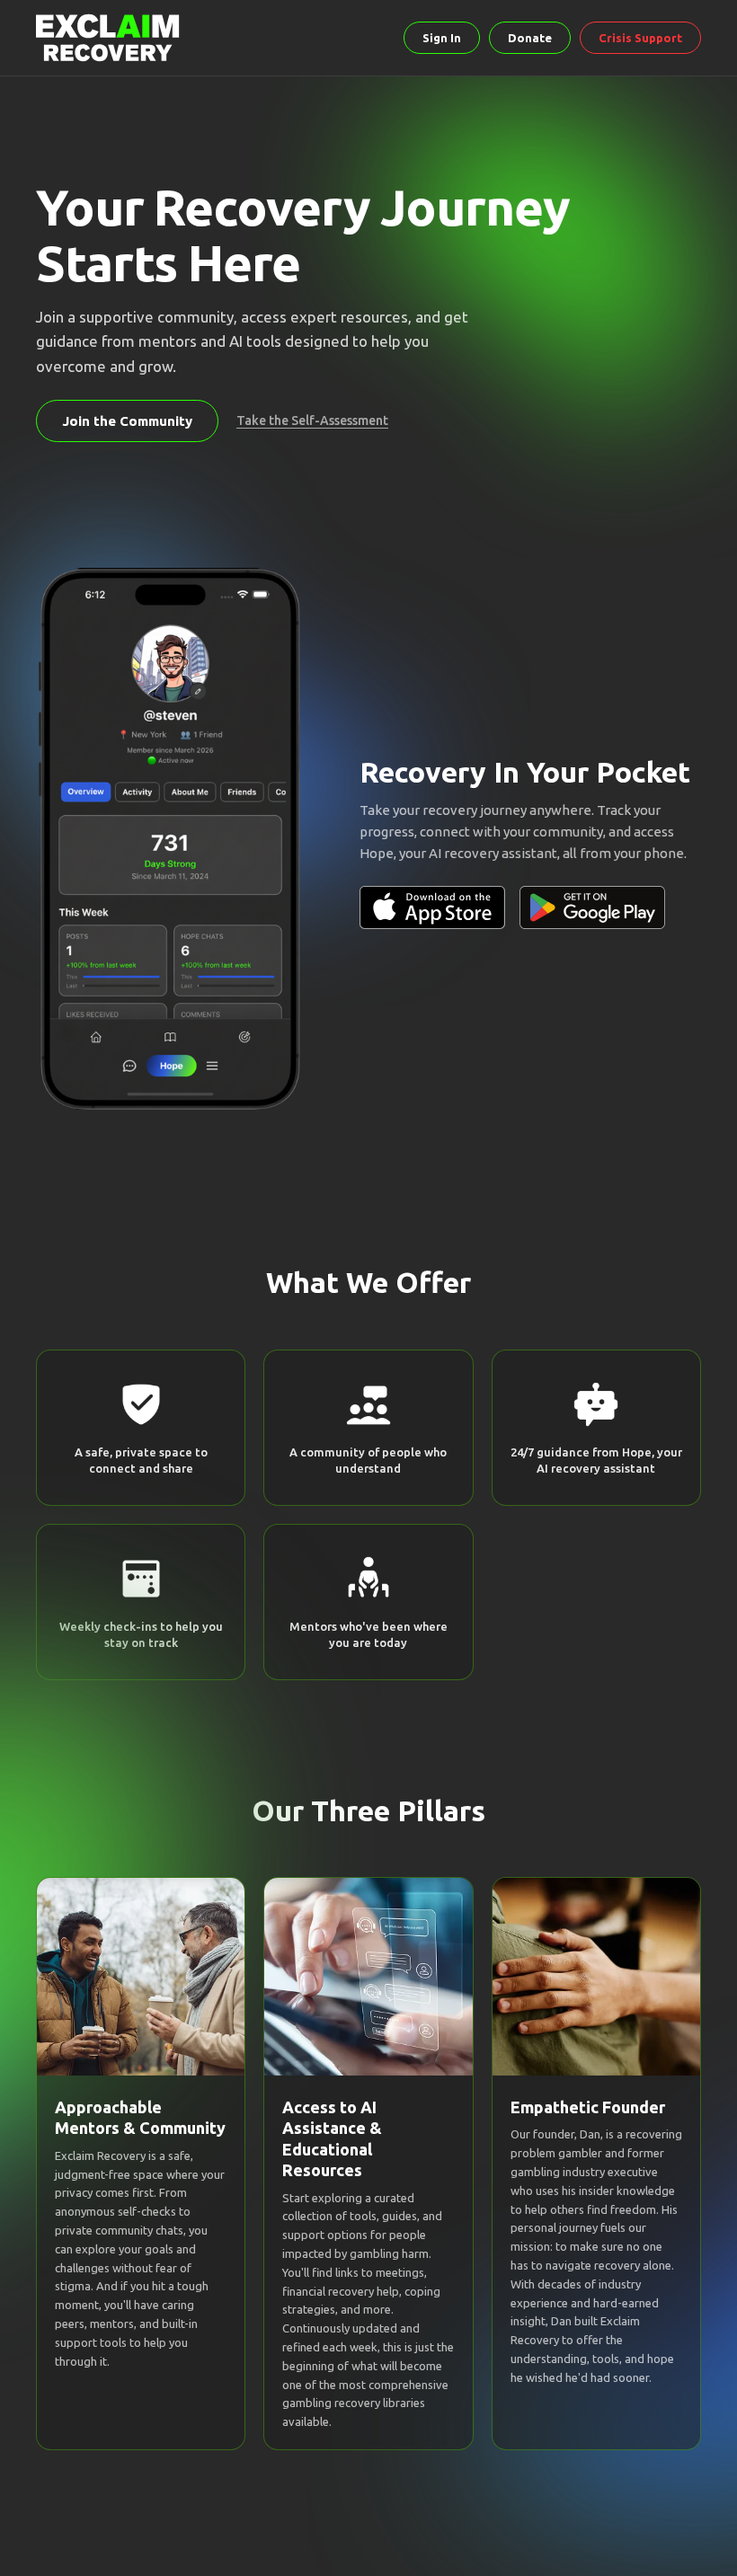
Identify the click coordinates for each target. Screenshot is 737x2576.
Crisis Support (640, 38)
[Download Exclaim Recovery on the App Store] (432, 907)
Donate (530, 38)
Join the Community (127, 421)
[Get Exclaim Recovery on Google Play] (592, 907)
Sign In (442, 38)
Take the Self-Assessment (312, 420)
